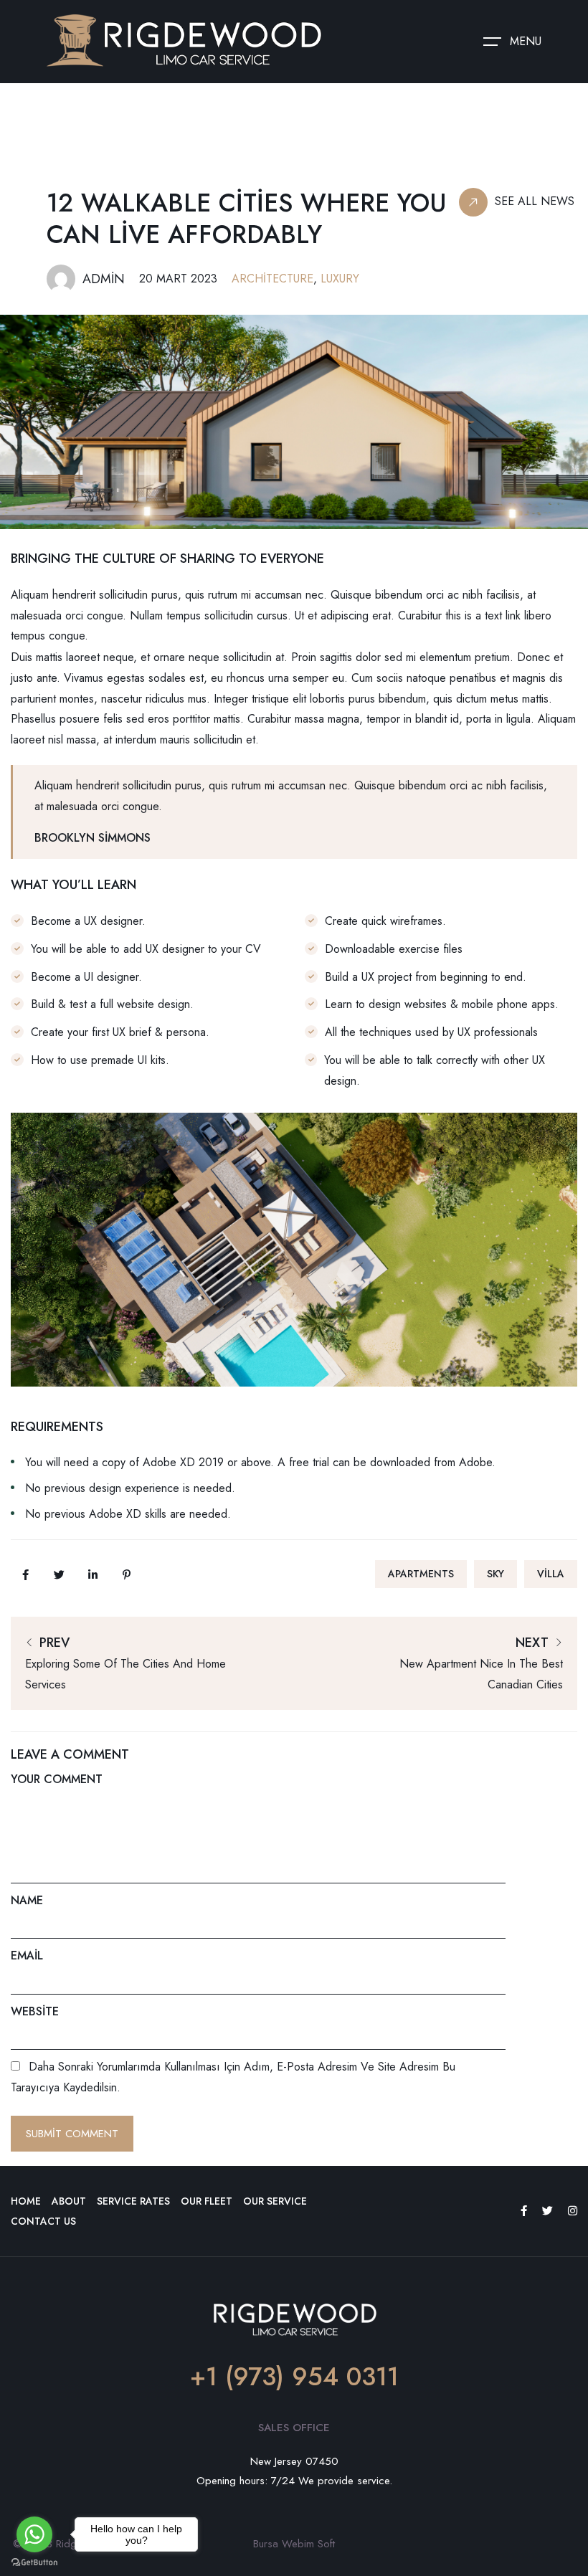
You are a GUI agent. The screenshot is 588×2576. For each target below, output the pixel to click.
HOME (26, 2201)
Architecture (272, 279)
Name (27, 1900)
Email (27, 1955)
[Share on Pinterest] (126, 1574)
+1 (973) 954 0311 (294, 2377)
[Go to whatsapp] (34, 2534)
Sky (495, 1574)
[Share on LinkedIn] (93, 1574)
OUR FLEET (207, 2201)
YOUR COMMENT (57, 1779)
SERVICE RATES (133, 2201)
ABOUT (69, 2201)
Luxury (340, 279)
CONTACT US (43, 2221)
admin (104, 279)
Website (35, 2011)
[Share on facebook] (25, 1574)
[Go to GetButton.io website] (34, 2562)
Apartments (421, 1574)
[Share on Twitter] (59, 1574)
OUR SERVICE (275, 2201)
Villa (551, 1574)
